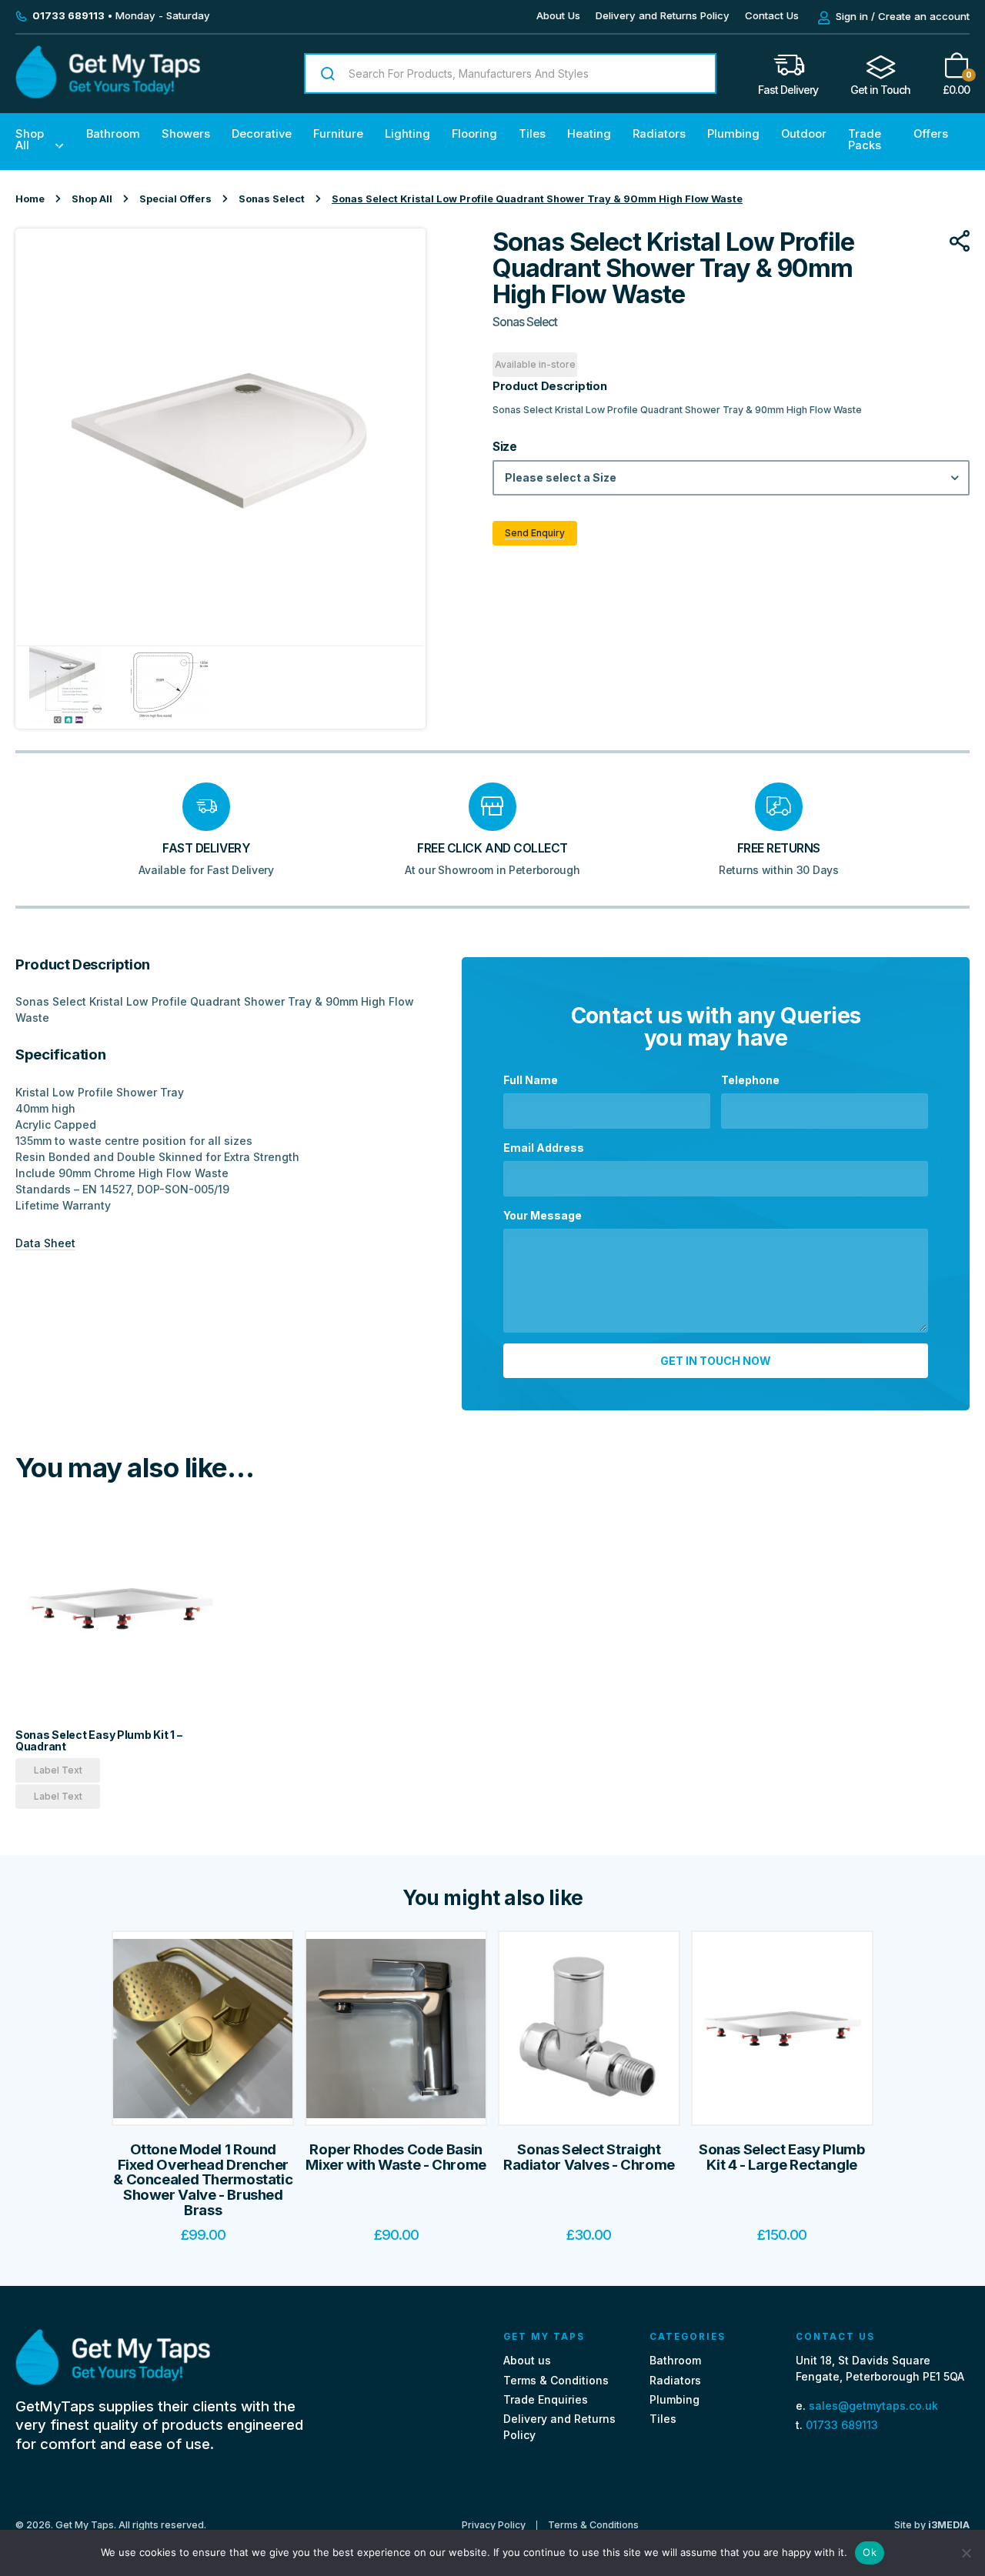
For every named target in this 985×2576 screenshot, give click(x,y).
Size (504, 447)
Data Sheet (45, 1243)
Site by (932, 2525)
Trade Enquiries (546, 2399)
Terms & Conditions (556, 2380)
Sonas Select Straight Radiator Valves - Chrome (589, 2157)
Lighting (407, 134)
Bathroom (113, 134)
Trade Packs (865, 140)
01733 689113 (842, 2425)
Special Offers (175, 199)
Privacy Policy (494, 2525)
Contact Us (772, 15)
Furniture (338, 134)
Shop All (30, 140)
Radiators (659, 134)
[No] (966, 2553)
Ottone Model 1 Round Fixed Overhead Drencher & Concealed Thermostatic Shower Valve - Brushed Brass (203, 2180)
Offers (931, 134)
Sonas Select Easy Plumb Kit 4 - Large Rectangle (782, 2157)
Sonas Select (272, 199)
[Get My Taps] (108, 94)
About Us (558, 15)
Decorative (262, 134)
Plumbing (733, 134)
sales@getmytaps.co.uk (873, 2406)
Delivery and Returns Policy (663, 15)
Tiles (532, 134)
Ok (870, 2552)
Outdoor (804, 134)
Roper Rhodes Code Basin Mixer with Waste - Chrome (396, 2157)
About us (527, 2361)
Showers (186, 134)
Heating (589, 134)
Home (30, 199)
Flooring (474, 134)
